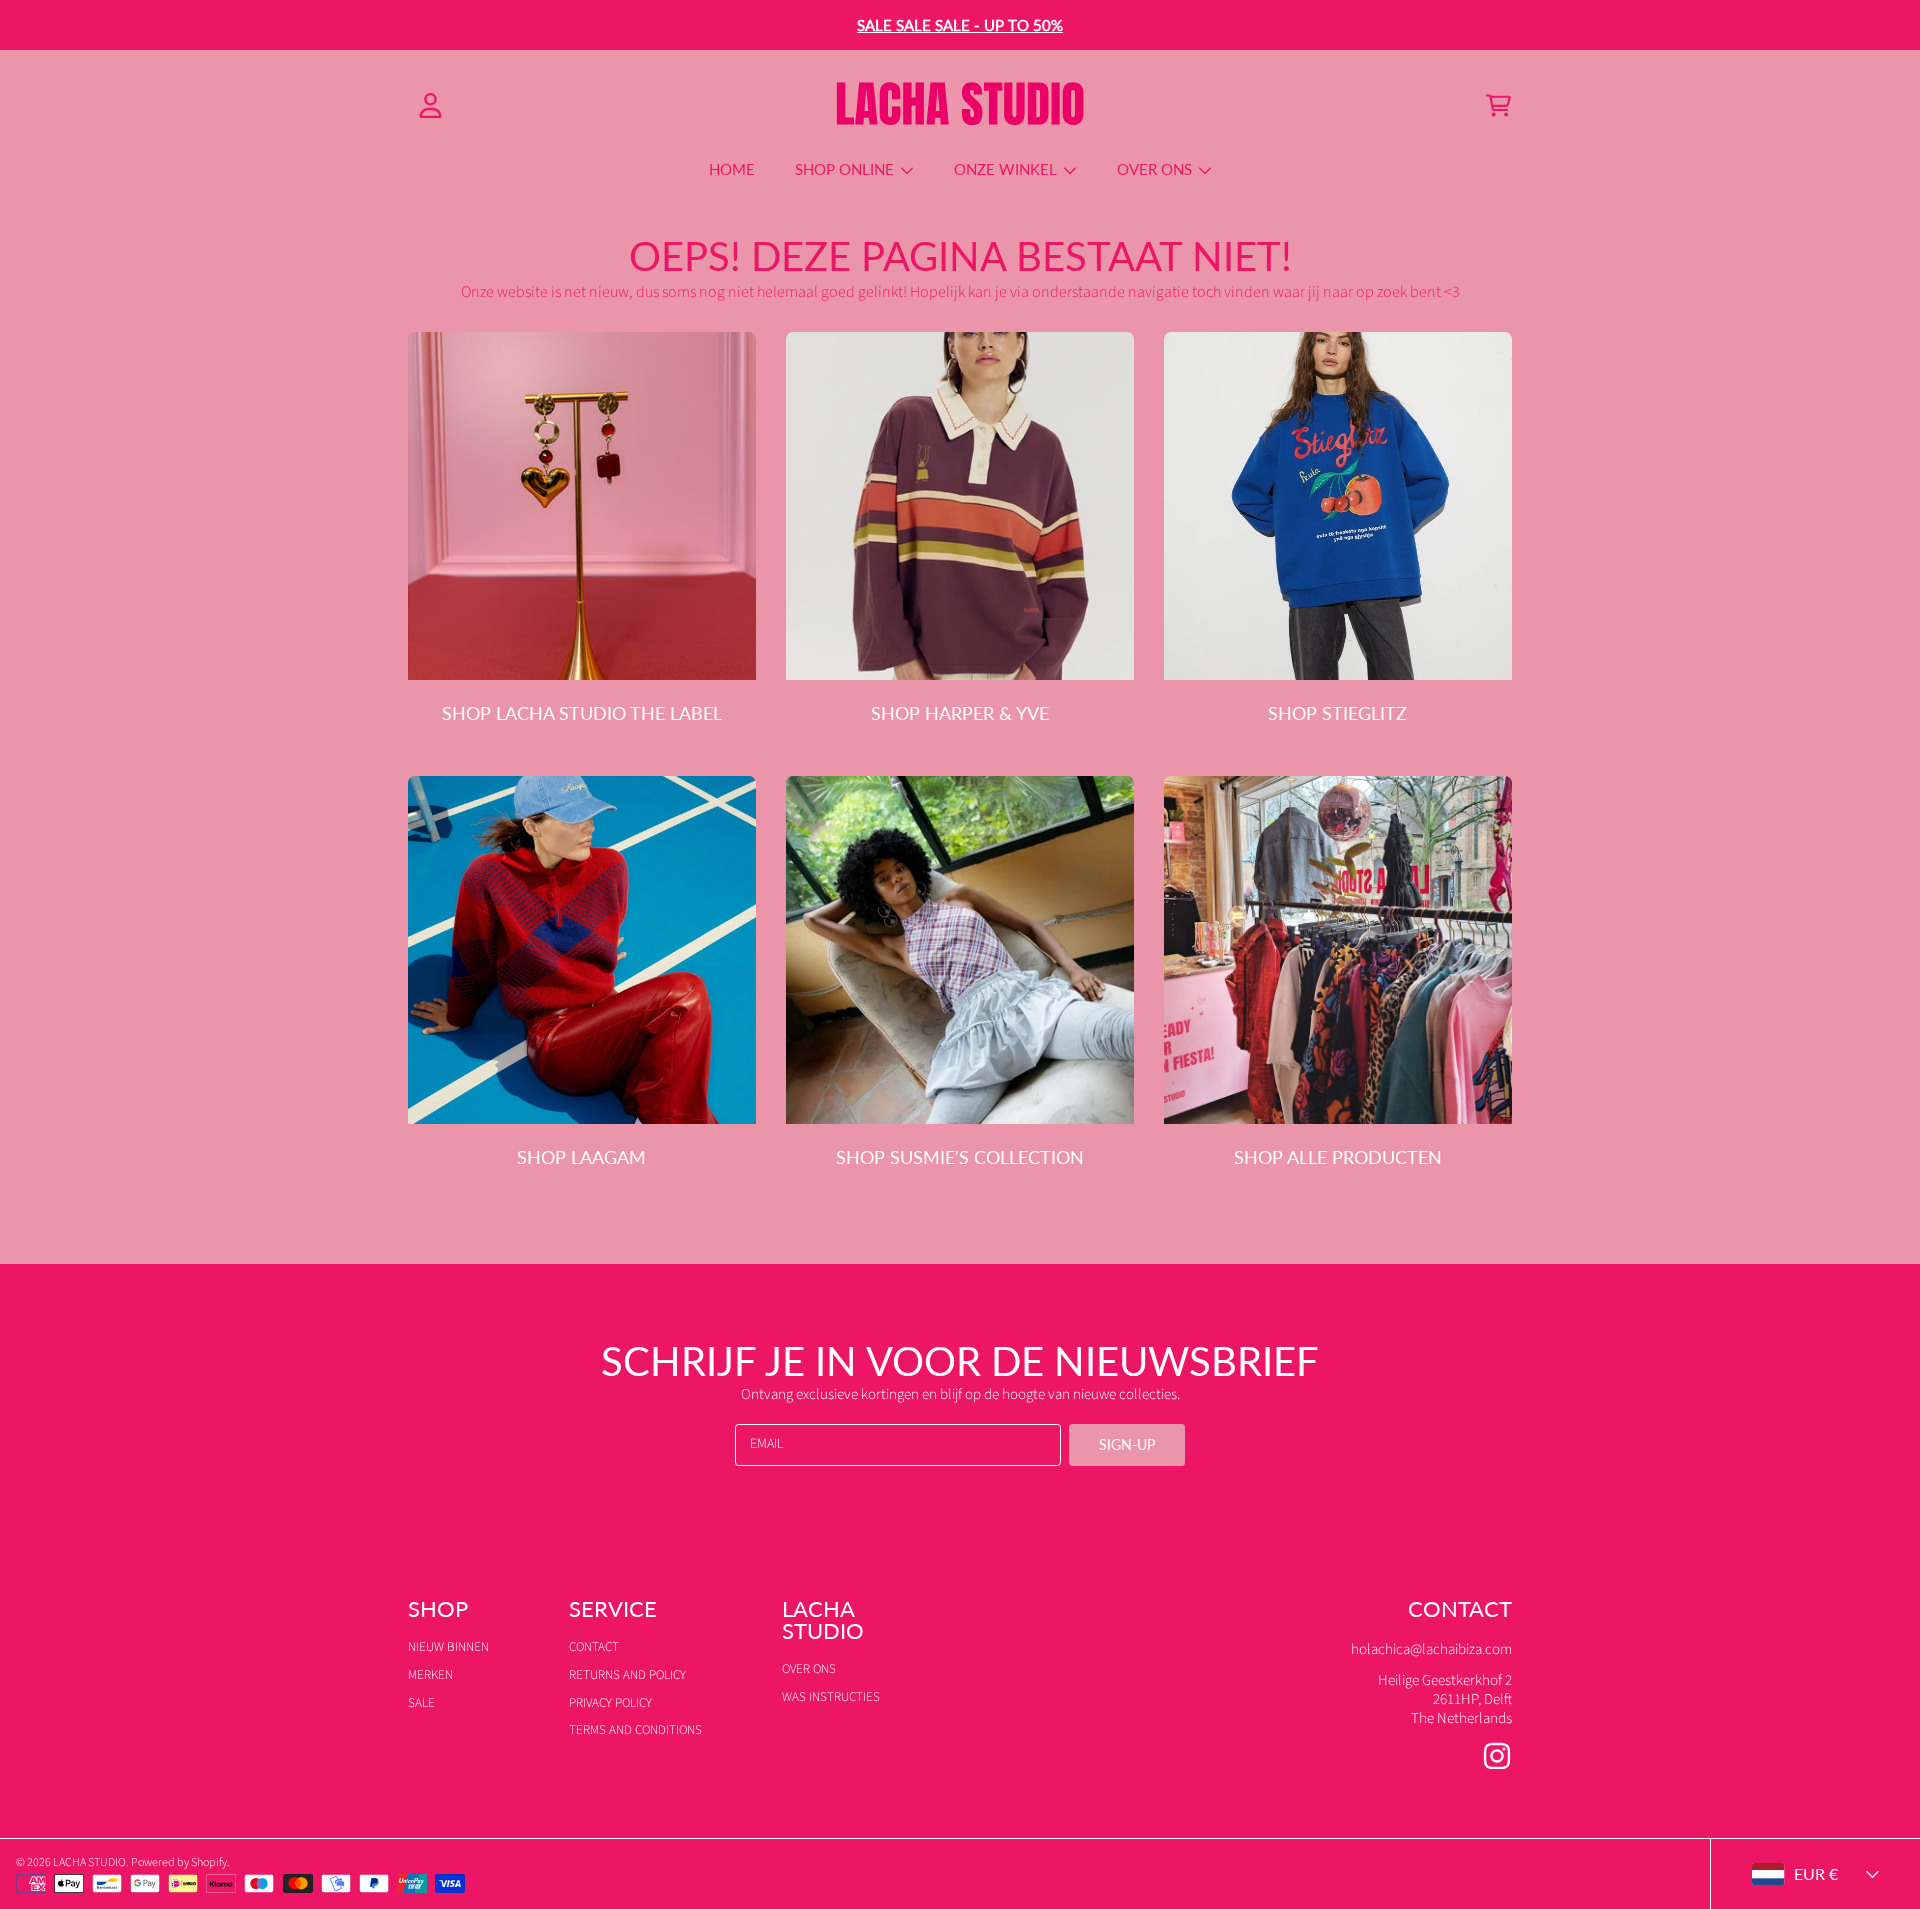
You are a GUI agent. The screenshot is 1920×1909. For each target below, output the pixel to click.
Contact (594, 1647)
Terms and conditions (635, 1730)
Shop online (846, 169)
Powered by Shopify (179, 1862)
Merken (430, 1675)
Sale (421, 1703)
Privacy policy (610, 1703)
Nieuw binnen (448, 1647)
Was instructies (831, 1697)
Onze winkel (1007, 169)
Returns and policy (627, 1675)
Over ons (1156, 169)
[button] (1498, 106)
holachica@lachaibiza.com (1431, 1649)
